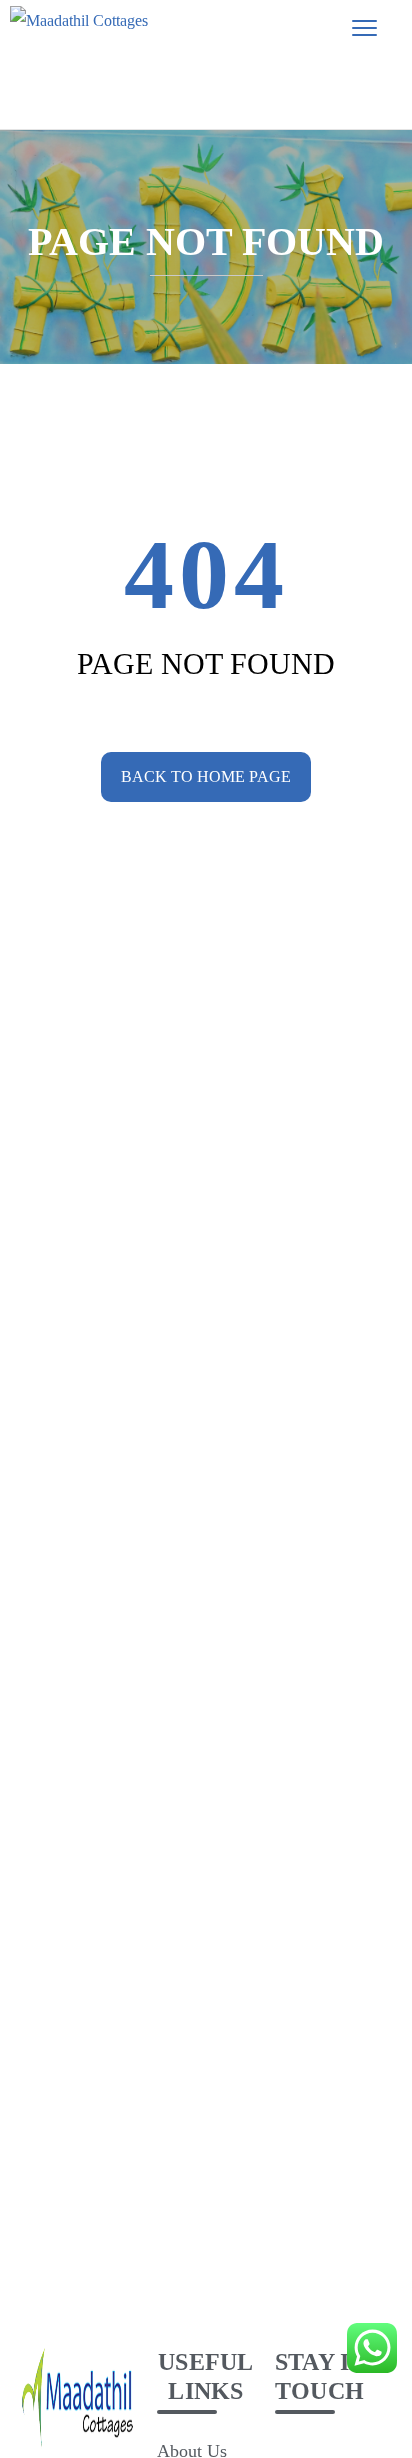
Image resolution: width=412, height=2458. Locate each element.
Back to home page (206, 776)
